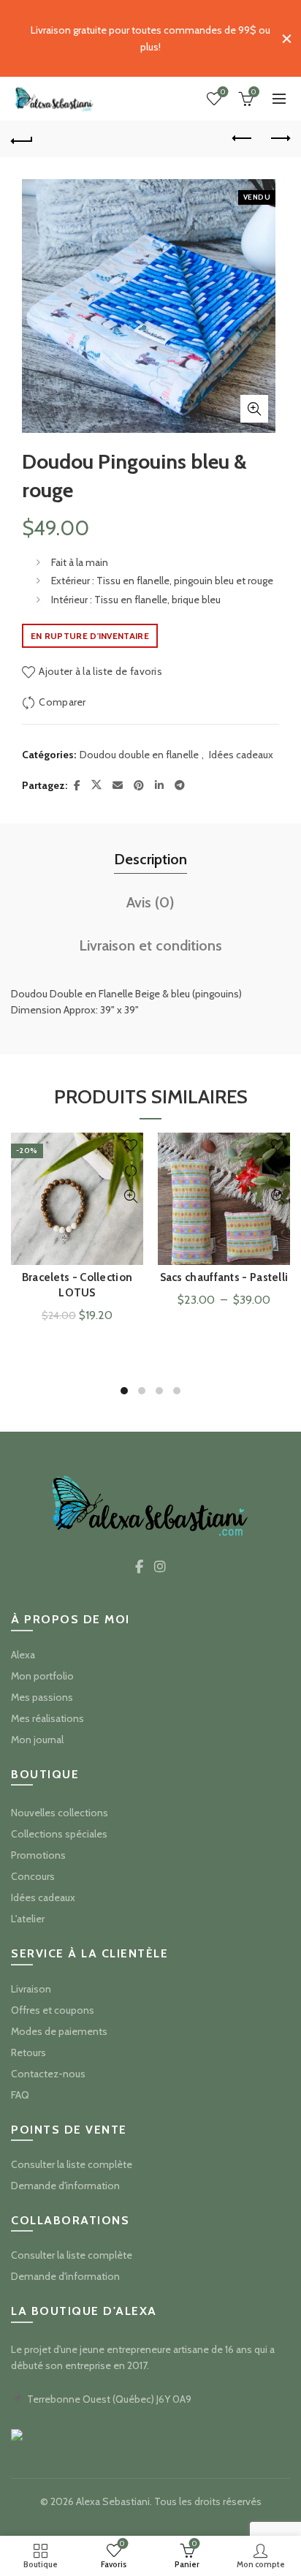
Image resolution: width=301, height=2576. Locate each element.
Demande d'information (65, 2186)
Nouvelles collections (60, 1813)
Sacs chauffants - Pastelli (224, 1277)
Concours (33, 1876)
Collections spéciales (59, 1834)
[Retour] (22, 139)
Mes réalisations (47, 1718)
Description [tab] (150, 859)
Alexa (23, 1655)
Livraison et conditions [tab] (150, 945)
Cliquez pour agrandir (254, 409)
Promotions (38, 1855)
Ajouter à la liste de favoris (100, 671)
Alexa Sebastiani (113, 2501)
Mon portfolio (42, 1676)
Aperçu (130, 1197)
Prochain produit (279, 139)
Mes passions (42, 1697)
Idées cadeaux (241, 755)
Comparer (62, 702)
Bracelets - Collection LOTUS (77, 1285)
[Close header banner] (286, 38)
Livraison (31, 1989)
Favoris (223, 92)
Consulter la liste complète (72, 2164)
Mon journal (37, 1740)
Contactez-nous (48, 2074)
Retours (28, 2052)
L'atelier (28, 1919)
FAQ (20, 2095)
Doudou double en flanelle (139, 755)
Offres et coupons (53, 2010)
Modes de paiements (59, 2031)
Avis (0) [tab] (150, 902)
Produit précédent (243, 139)
